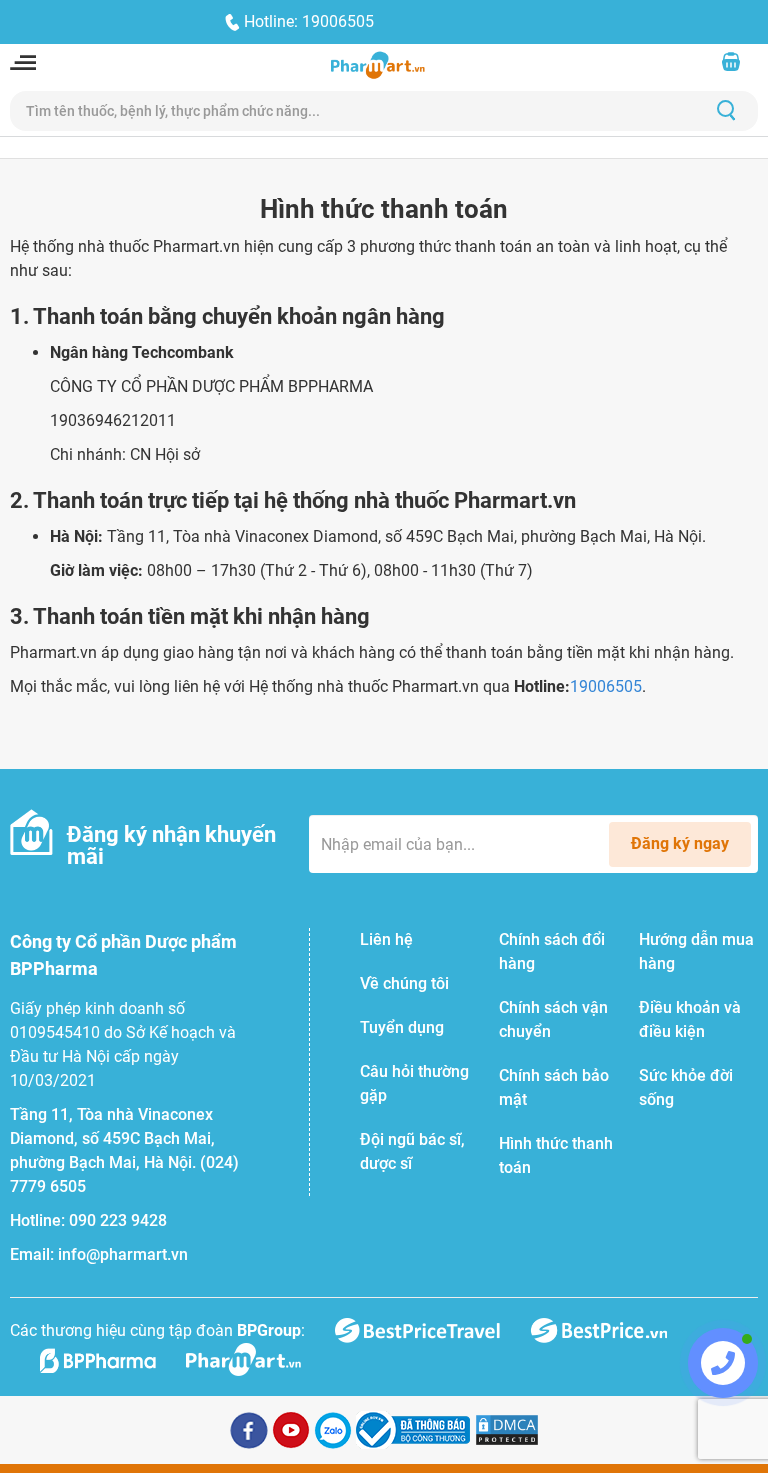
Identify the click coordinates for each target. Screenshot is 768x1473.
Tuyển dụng (402, 1027)
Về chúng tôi (404, 983)
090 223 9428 (118, 1220)
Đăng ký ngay (680, 843)
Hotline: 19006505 (309, 21)
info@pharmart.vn (123, 1254)
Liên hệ (386, 939)
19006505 (606, 686)
